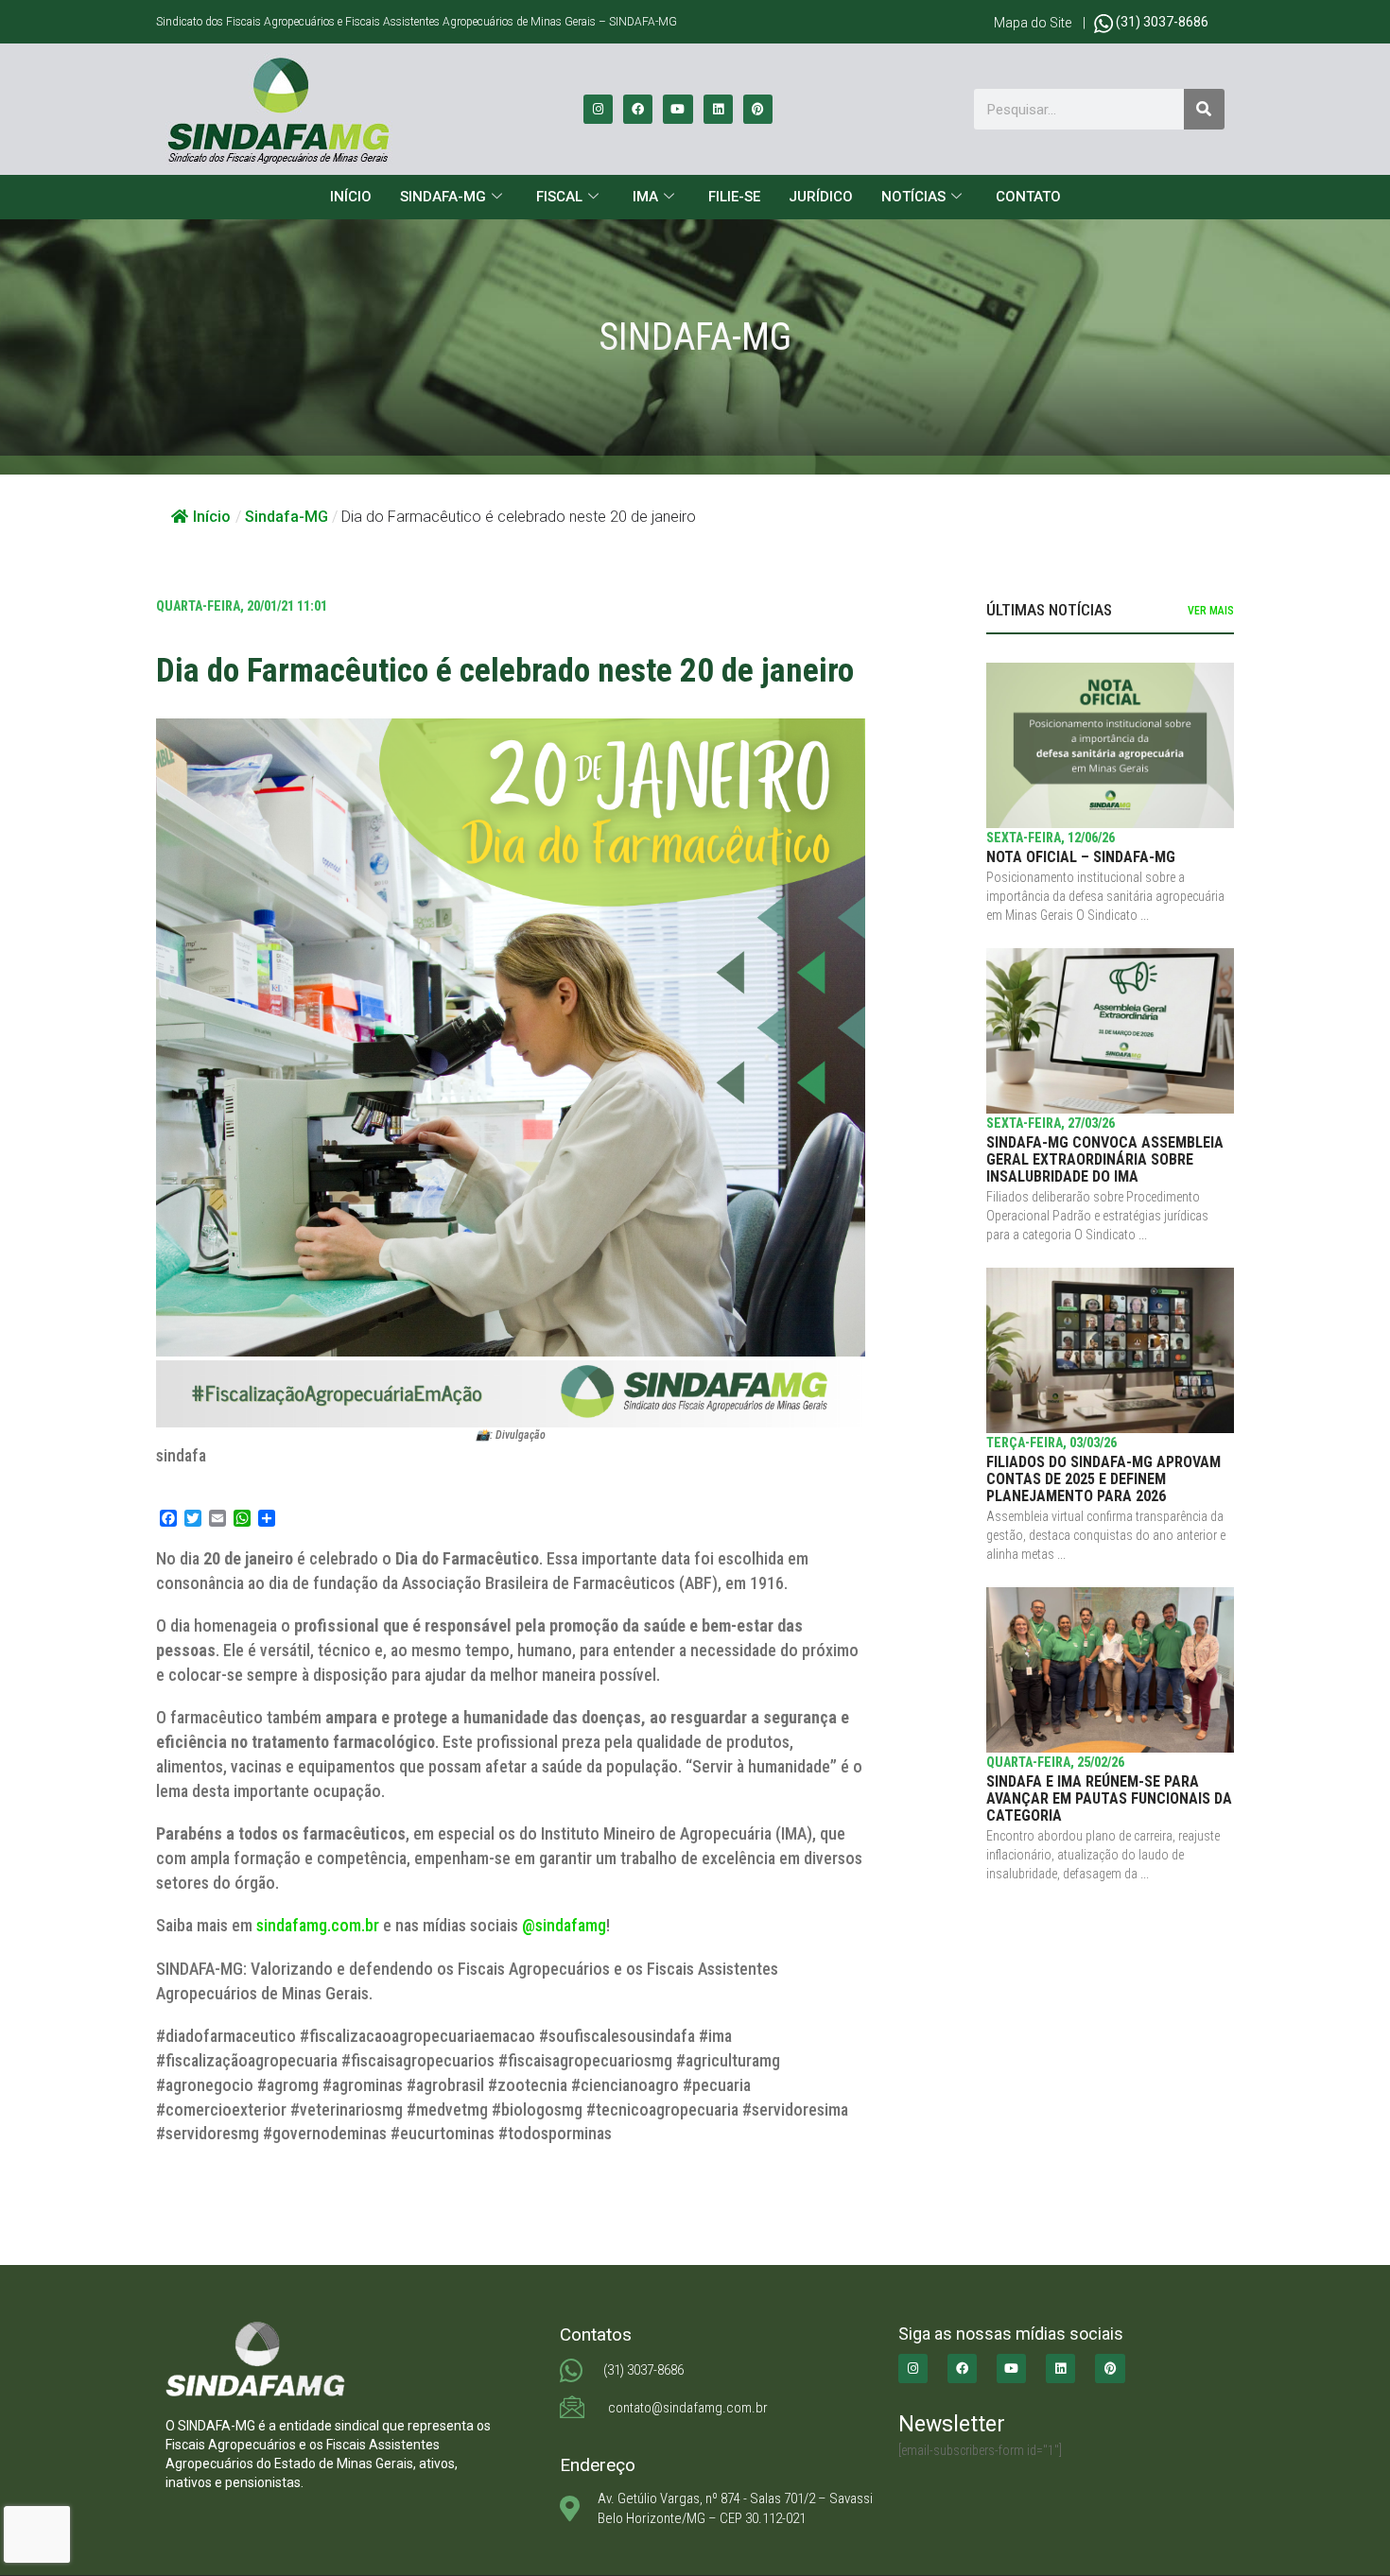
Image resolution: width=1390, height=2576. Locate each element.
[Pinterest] (758, 109)
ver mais (1211, 611)
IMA (645, 197)
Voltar (198, 2198)
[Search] (1204, 109)
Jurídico (821, 197)
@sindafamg (564, 1925)
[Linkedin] (718, 109)
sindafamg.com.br (318, 1925)
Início (351, 197)
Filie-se (734, 197)
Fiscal (559, 197)
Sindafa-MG (443, 197)
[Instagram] (598, 109)
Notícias (913, 197)
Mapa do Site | (1044, 23)
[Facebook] (638, 109)
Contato (1028, 197)
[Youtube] (678, 109)
